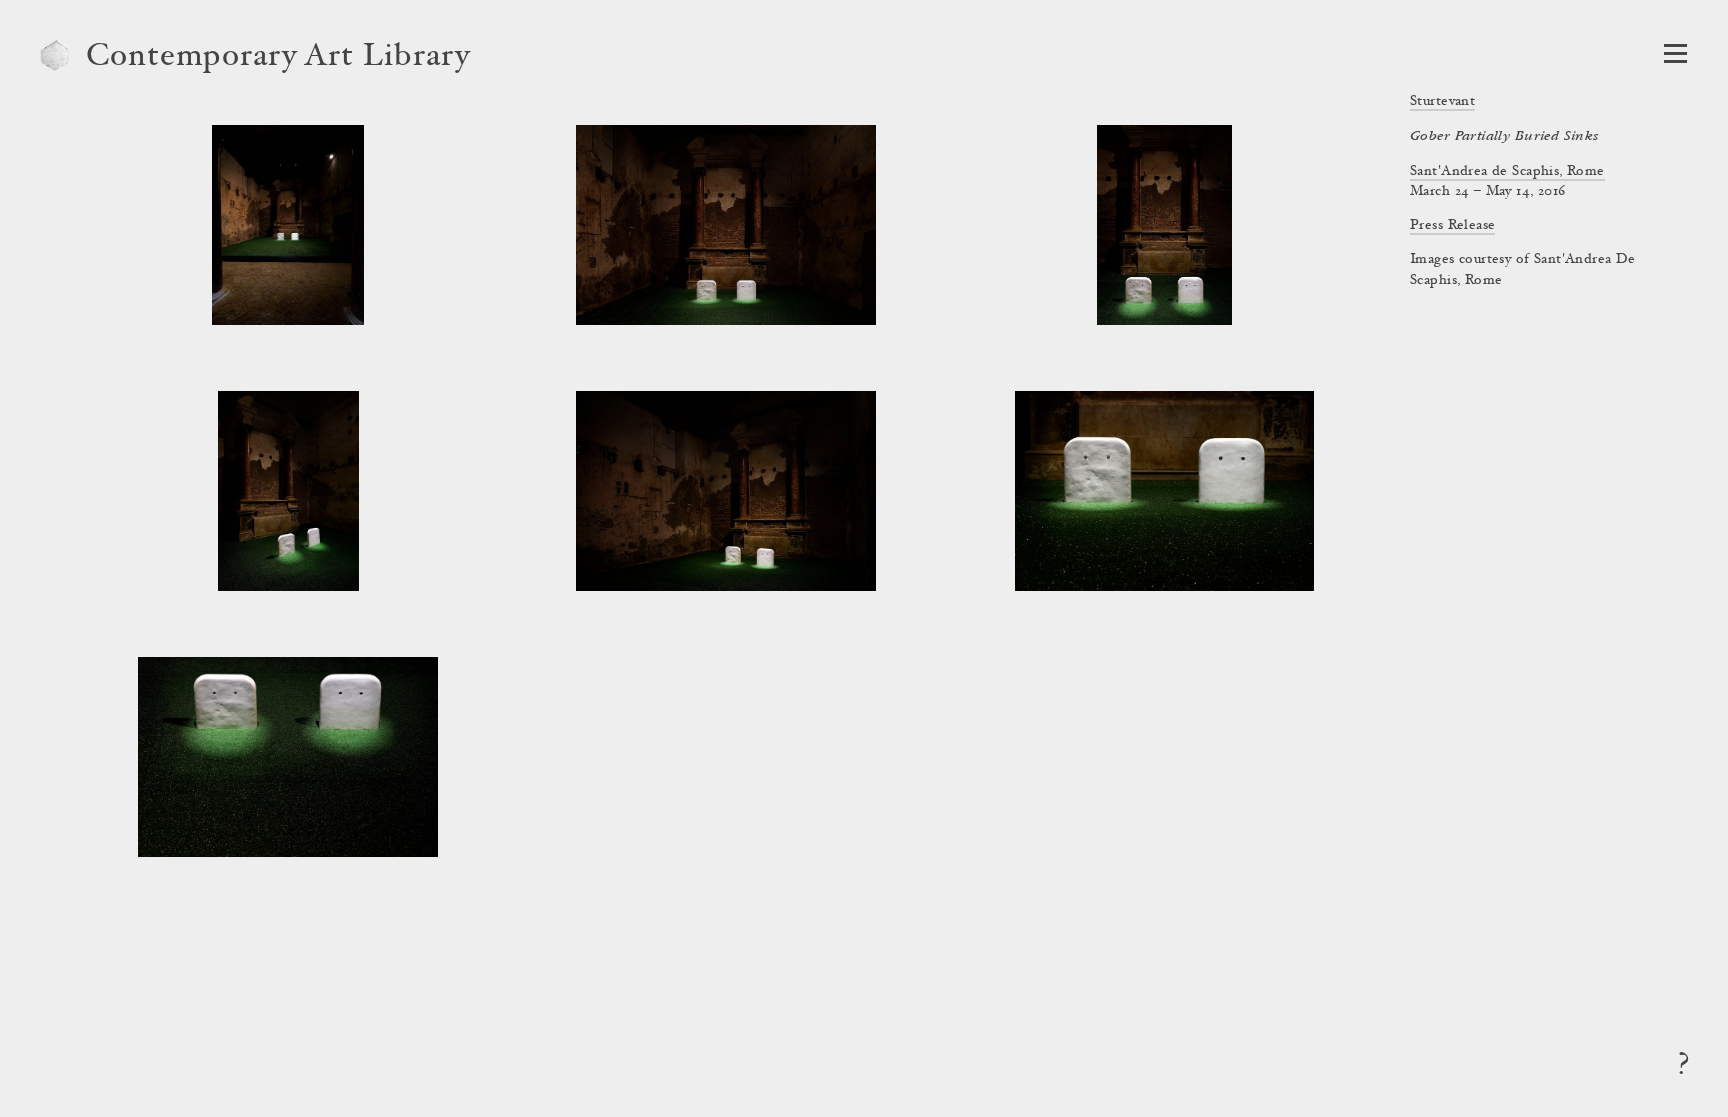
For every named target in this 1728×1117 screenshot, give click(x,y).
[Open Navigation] (1675, 53)
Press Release (1452, 226)
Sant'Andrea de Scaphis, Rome (1507, 172)
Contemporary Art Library (278, 58)
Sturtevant (1442, 102)
